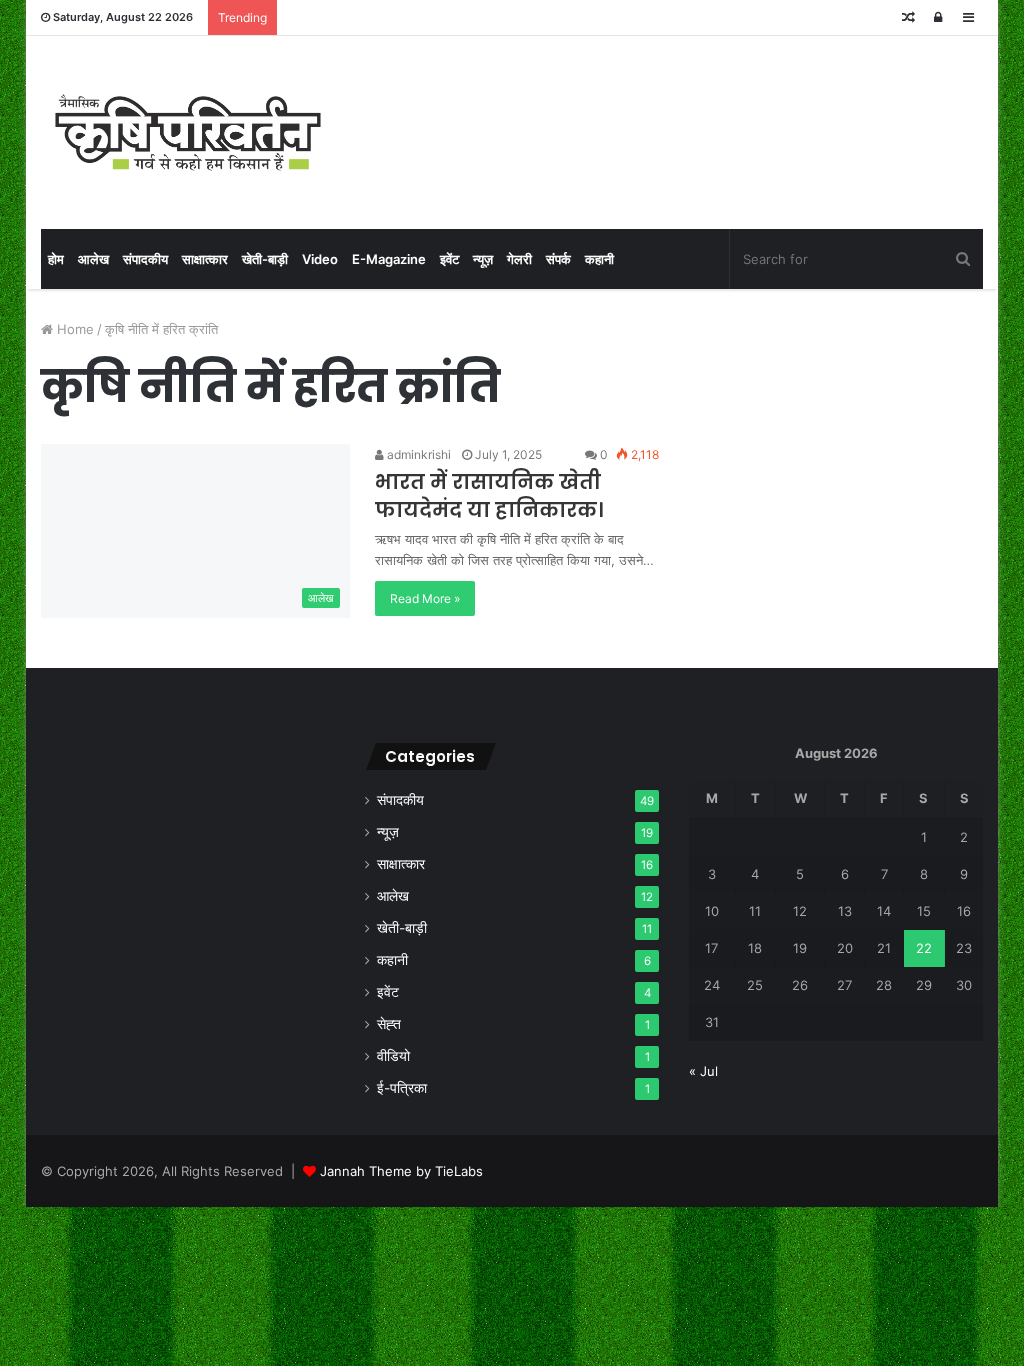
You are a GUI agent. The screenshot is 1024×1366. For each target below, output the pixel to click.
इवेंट (449, 259)
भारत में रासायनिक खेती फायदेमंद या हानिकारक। (489, 496)
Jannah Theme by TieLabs (401, 1171)
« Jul (703, 1071)
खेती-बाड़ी (265, 259)
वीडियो (393, 1056)
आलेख (93, 259)
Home (73, 329)
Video (320, 259)
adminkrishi (417, 454)
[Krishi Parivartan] (188, 132)
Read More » (425, 598)
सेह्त (389, 1024)
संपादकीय (145, 259)
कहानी (599, 259)
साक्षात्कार (205, 259)
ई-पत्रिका (402, 1088)
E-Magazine (389, 259)
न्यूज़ (483, 259)
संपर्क (558, 259)
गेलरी (519, 259)
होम (56, 259)
